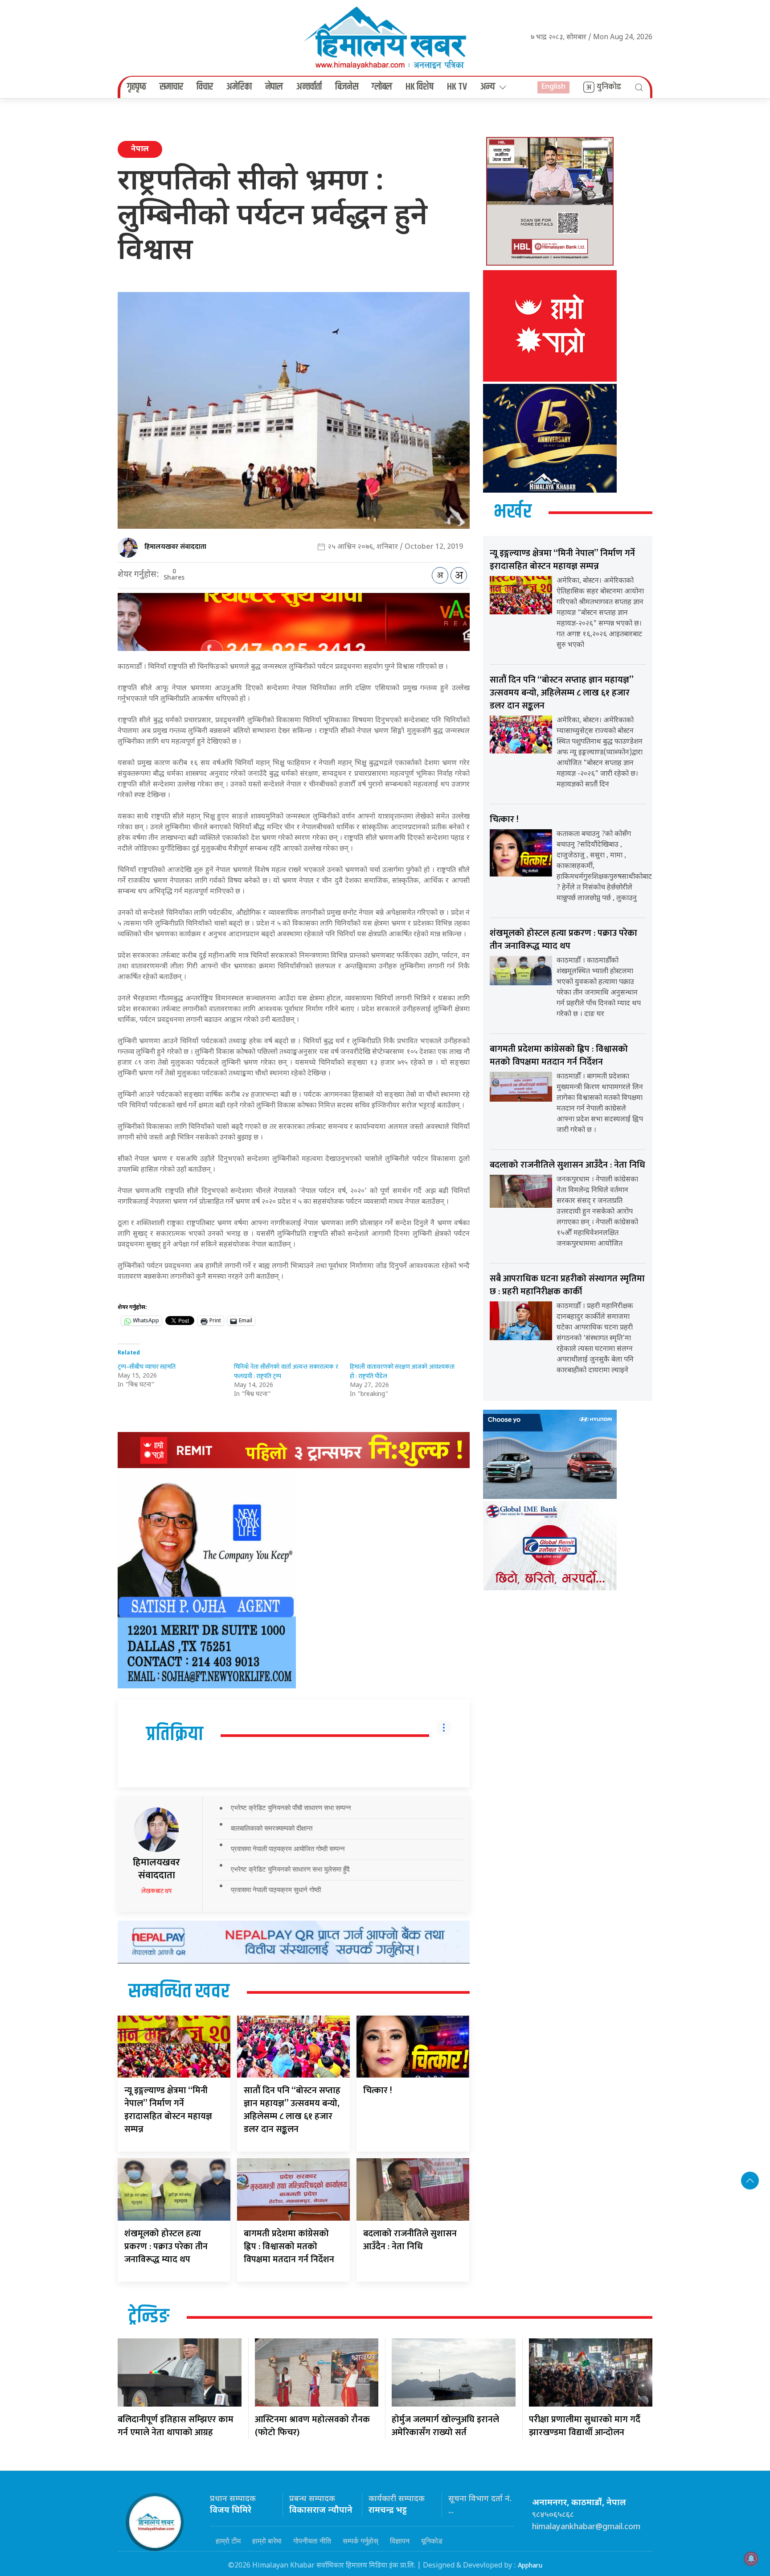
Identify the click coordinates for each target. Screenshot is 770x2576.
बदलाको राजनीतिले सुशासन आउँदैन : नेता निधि (410, 2240)
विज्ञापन (400, 2541)
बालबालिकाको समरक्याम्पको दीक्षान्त (272, 1828)
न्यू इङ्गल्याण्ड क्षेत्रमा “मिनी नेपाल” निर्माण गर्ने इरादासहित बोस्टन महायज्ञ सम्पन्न (168, 2110)
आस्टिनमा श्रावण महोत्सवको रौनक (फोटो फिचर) (312, 2426)
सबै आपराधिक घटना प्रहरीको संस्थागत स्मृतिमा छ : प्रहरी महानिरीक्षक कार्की (567, 1285)
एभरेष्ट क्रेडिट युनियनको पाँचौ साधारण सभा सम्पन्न (291, 1808)
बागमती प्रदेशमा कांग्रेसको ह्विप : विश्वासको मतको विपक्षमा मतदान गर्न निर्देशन (289, 2247)
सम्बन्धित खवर (179, 1992)
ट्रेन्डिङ (149, 2317)
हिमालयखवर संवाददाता (175, 547)
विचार (205, 87)
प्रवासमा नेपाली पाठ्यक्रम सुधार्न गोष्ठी (276, 1890)
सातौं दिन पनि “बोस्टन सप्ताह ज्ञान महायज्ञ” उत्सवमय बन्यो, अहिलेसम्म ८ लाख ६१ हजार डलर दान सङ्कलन (292, 2110)
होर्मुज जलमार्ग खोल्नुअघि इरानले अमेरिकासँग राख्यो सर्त (445, 2426)
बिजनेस (347, 87)
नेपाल (274, 87)
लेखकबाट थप (156, 1891)
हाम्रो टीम (228, 2541)
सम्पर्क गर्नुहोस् (360, 2541)
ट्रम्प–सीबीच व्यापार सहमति (147, 1367)
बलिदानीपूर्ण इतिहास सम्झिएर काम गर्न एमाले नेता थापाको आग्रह (176, 2426)
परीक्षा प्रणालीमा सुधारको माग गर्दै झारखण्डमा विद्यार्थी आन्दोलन (585, 2426)
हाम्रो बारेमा (267, 2541)
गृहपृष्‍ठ (137, 87)
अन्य (488, 87)
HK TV (457, 87)
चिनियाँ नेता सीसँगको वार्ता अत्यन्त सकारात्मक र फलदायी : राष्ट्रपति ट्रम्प (286, 1371)
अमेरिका (239, 87)
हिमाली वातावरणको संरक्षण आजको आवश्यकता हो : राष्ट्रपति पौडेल (402, 1371)
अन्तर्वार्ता (309, 87)
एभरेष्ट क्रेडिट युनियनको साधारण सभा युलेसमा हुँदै (290, 1869)
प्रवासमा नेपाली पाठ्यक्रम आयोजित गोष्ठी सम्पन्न (288, 1849)
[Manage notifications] (751, 2559)
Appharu (530, 2566)
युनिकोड (609, 87)
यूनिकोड (432, 2541)
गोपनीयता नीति (312, 2541)
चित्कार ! (378, 2090)
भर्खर (513, 512)
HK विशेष (420, 87)
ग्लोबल (382, 87)
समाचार (171, 87)
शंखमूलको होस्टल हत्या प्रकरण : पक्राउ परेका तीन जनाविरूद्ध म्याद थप (166, 2247)
